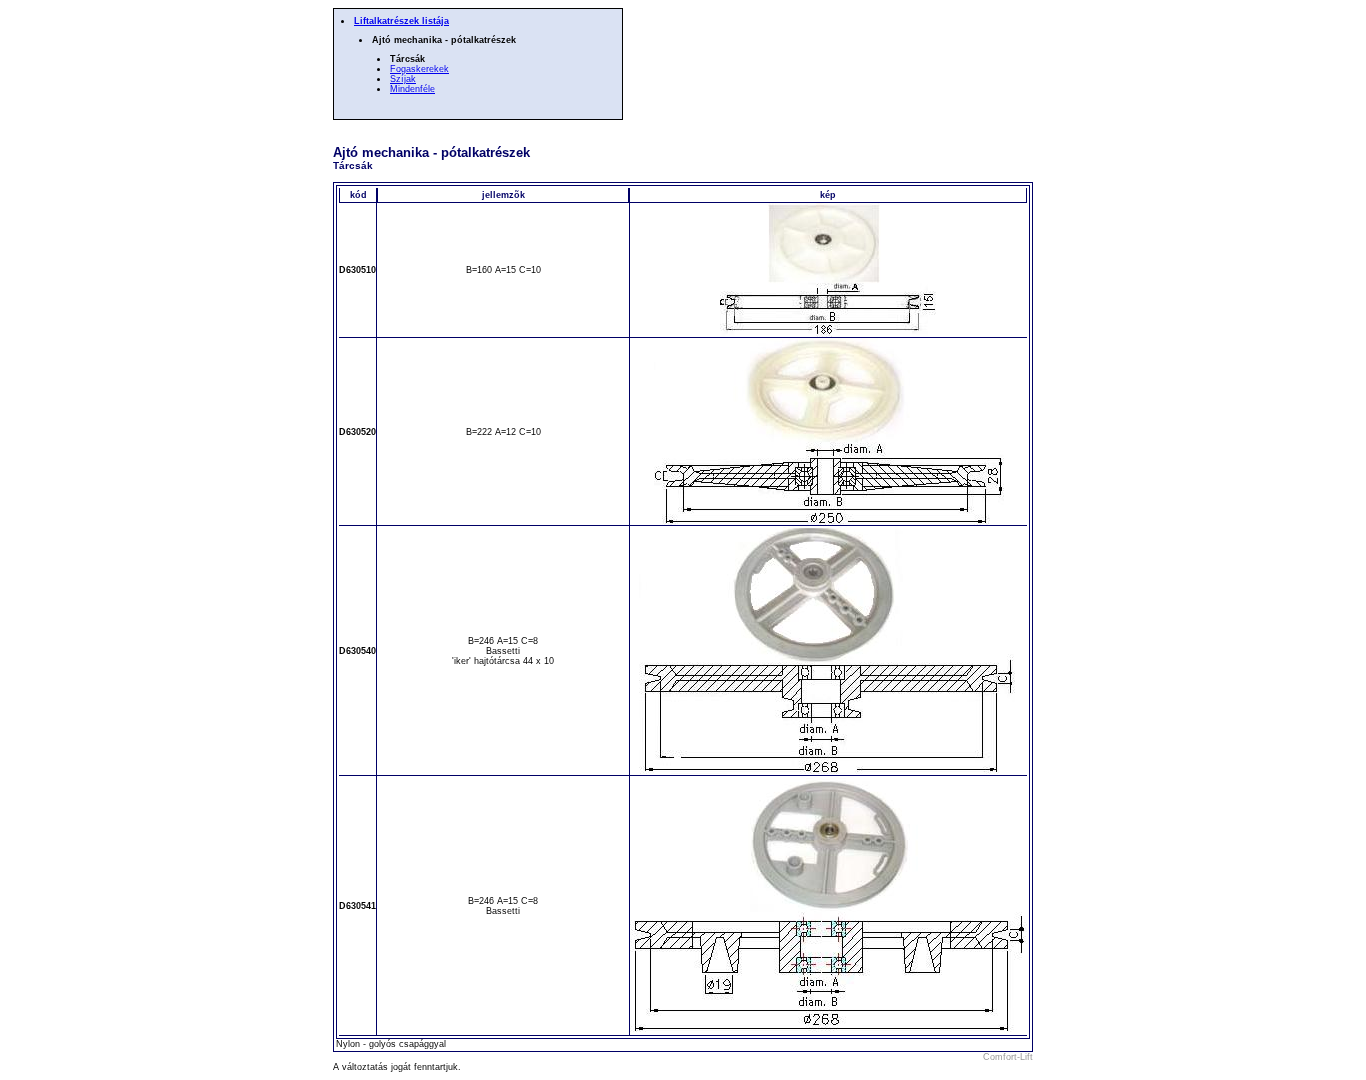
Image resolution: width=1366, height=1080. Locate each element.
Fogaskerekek (419, 69)
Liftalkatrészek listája (401, 21)
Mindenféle (412, 89)
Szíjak (403, 79)
